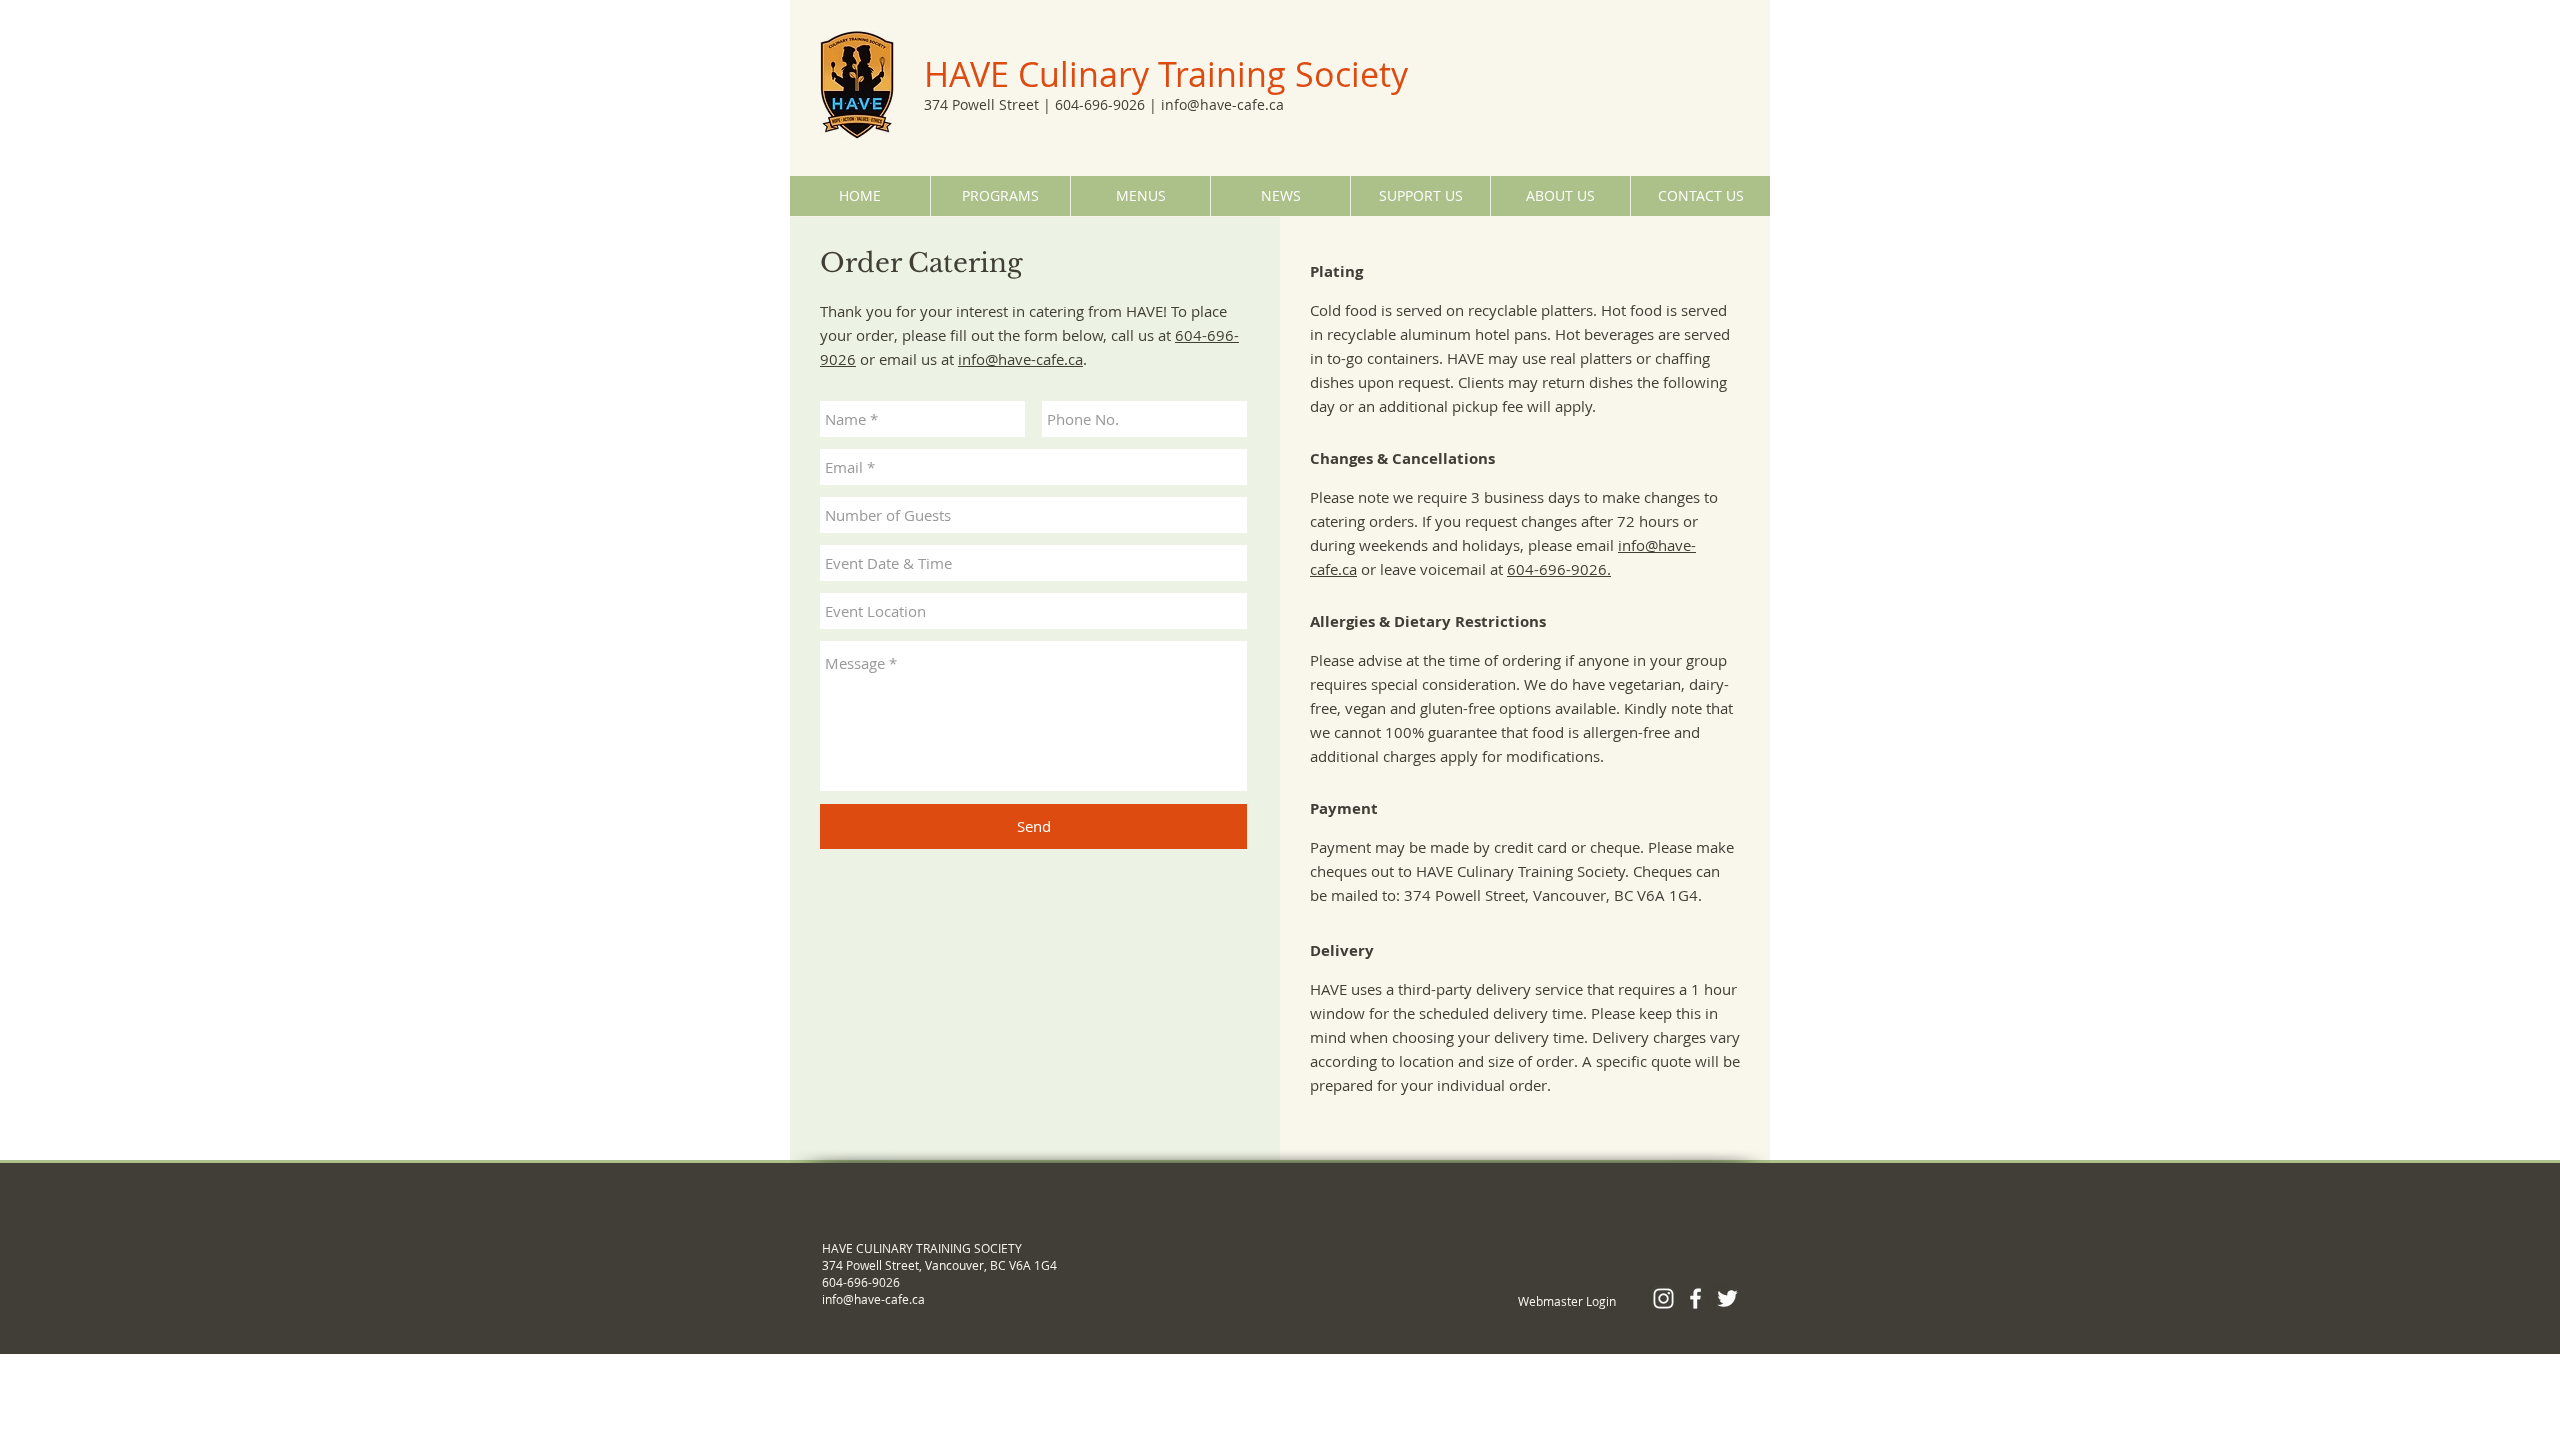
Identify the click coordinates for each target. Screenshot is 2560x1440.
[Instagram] (1663, 1298)
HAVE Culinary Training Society (1166, 74)
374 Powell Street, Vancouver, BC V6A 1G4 (939, 1265)
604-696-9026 (1100, 104)
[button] (1000, 196)
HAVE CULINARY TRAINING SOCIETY (922, 1248)
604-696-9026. (1559, 569)
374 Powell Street (981, 104)
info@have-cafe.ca (1222, 104)
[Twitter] (1727, 1298)
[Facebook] (1695, 1298)
